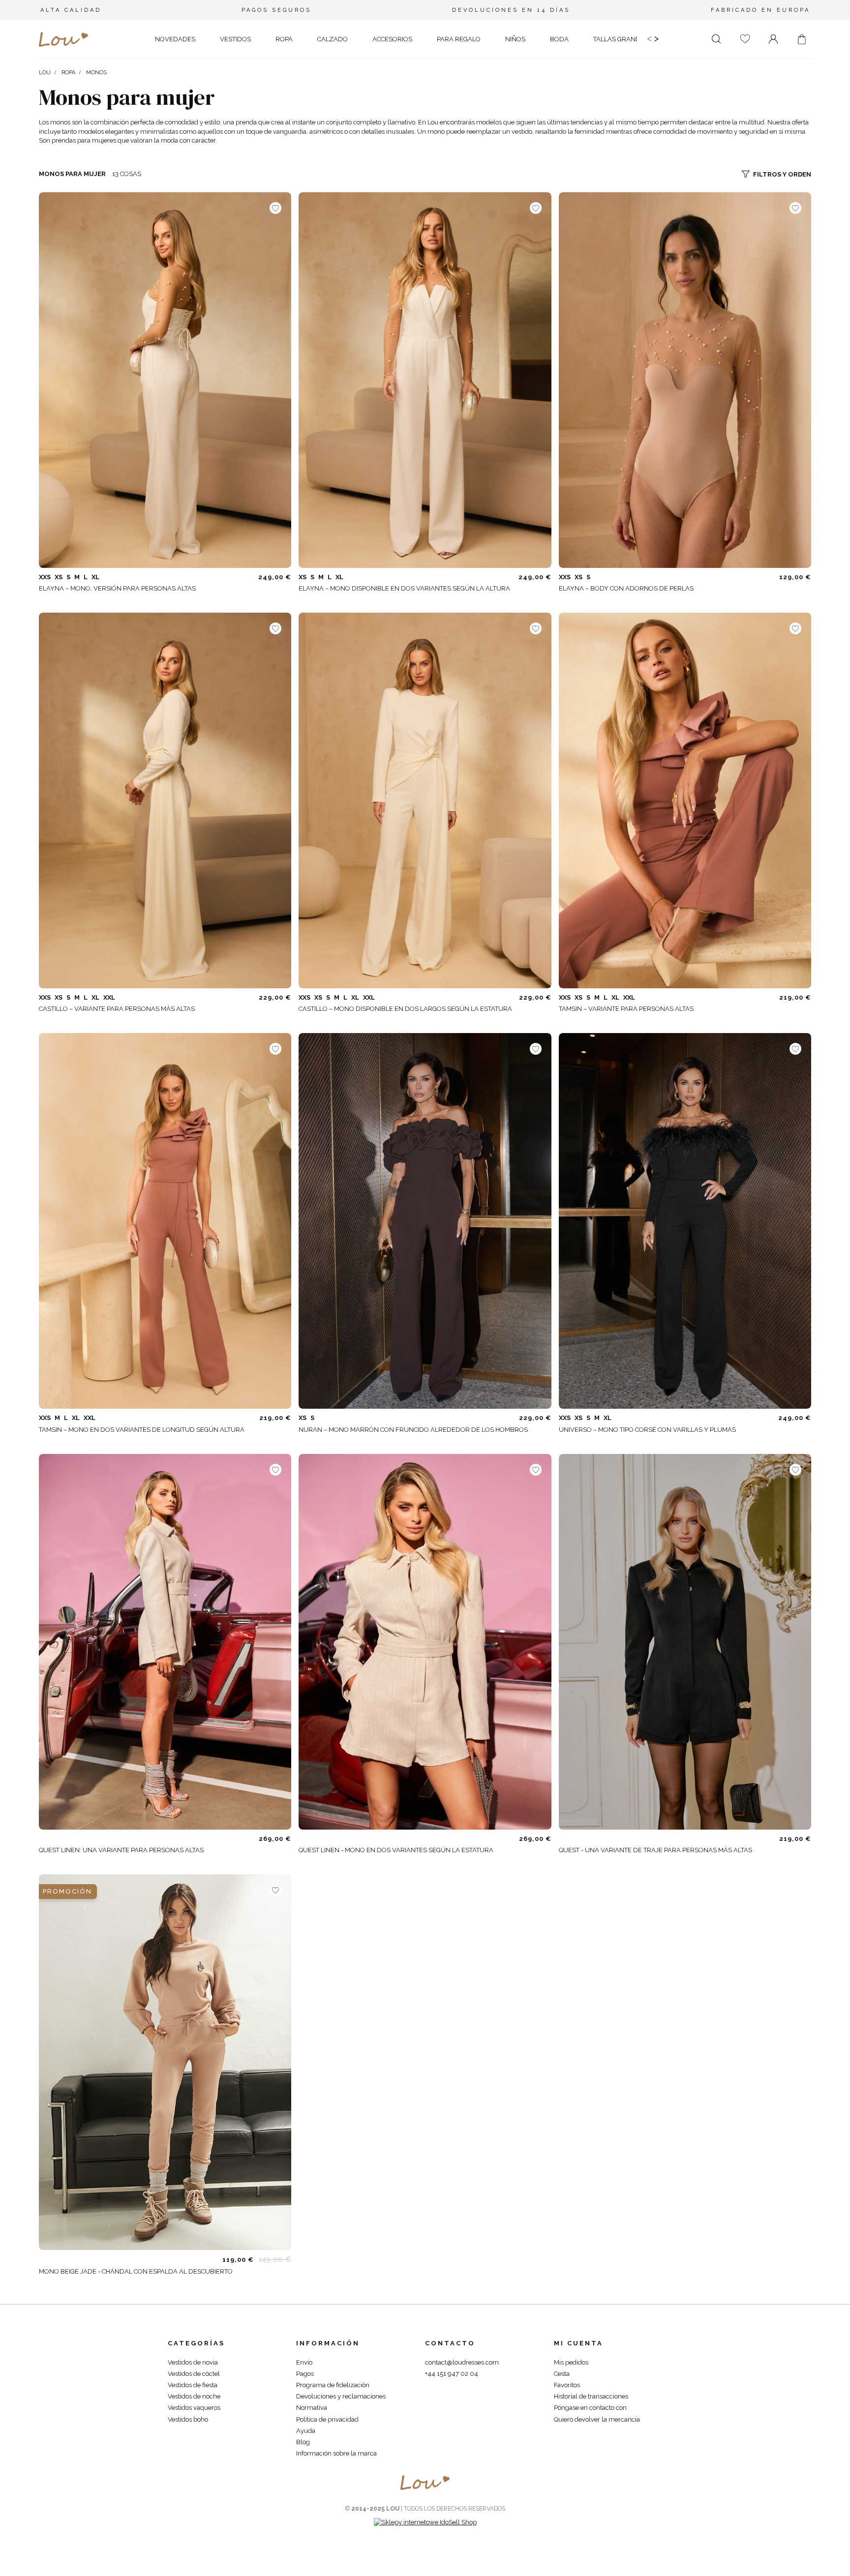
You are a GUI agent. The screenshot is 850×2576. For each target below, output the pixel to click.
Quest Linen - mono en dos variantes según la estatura (396, 1850)
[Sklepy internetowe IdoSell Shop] (425, 2522)
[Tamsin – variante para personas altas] (685, 800)
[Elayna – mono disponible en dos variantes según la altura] (425, 380)
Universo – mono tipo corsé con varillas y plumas (647, 1430)
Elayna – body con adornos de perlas (626, 588)
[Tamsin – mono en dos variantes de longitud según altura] (165, 1221)
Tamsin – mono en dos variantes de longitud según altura (142, 1430)
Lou (45, 73)
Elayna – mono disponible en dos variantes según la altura (404, 588)
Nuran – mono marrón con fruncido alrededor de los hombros (413, 1430)
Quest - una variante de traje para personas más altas (655, 1850)
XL (95, 577)
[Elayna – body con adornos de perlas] (685, 380)
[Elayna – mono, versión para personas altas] (165, 380)
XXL (109, 997)
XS (59, 577)
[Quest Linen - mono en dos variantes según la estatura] (425, 1642)
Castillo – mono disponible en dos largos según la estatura (405, 1009)
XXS (45, 577)
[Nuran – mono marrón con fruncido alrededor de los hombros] (425, 1221)
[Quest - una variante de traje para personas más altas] (685, 1642)
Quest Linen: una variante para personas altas (121, 1850)
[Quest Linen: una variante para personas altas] (165, 1642)
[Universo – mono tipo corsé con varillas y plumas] (685, 1221)
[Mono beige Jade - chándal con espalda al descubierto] (165, 2062)
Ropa (68, 73)
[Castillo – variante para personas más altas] (165, 800)
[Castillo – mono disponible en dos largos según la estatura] (425, 800)
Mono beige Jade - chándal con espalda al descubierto (136, 2271)
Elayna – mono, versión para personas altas (117, 588)
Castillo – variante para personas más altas (117, 1009)
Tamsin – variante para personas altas (626, 1009)
